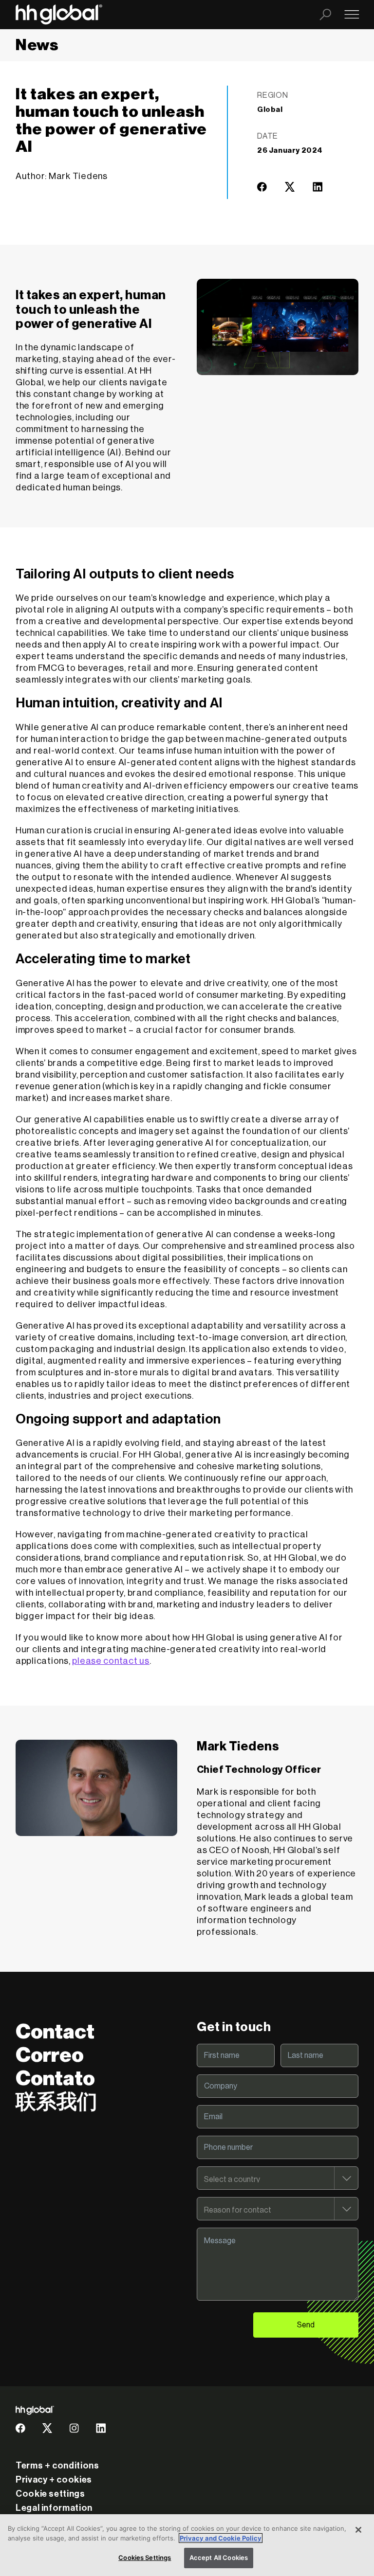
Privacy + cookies (54, 2480)
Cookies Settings (145, 2558)
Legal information (54, 2508)
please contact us (111, 1661)
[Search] (325, 15)
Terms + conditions (57, 2466)
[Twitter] (290, 190)
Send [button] (306, 2325)
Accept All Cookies (219, 2558)
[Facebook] (262, 190)
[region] (187, 2545)
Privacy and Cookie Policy (221, 2538)
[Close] (358, 2530)
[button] (262, 187)
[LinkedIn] (318, 190)
